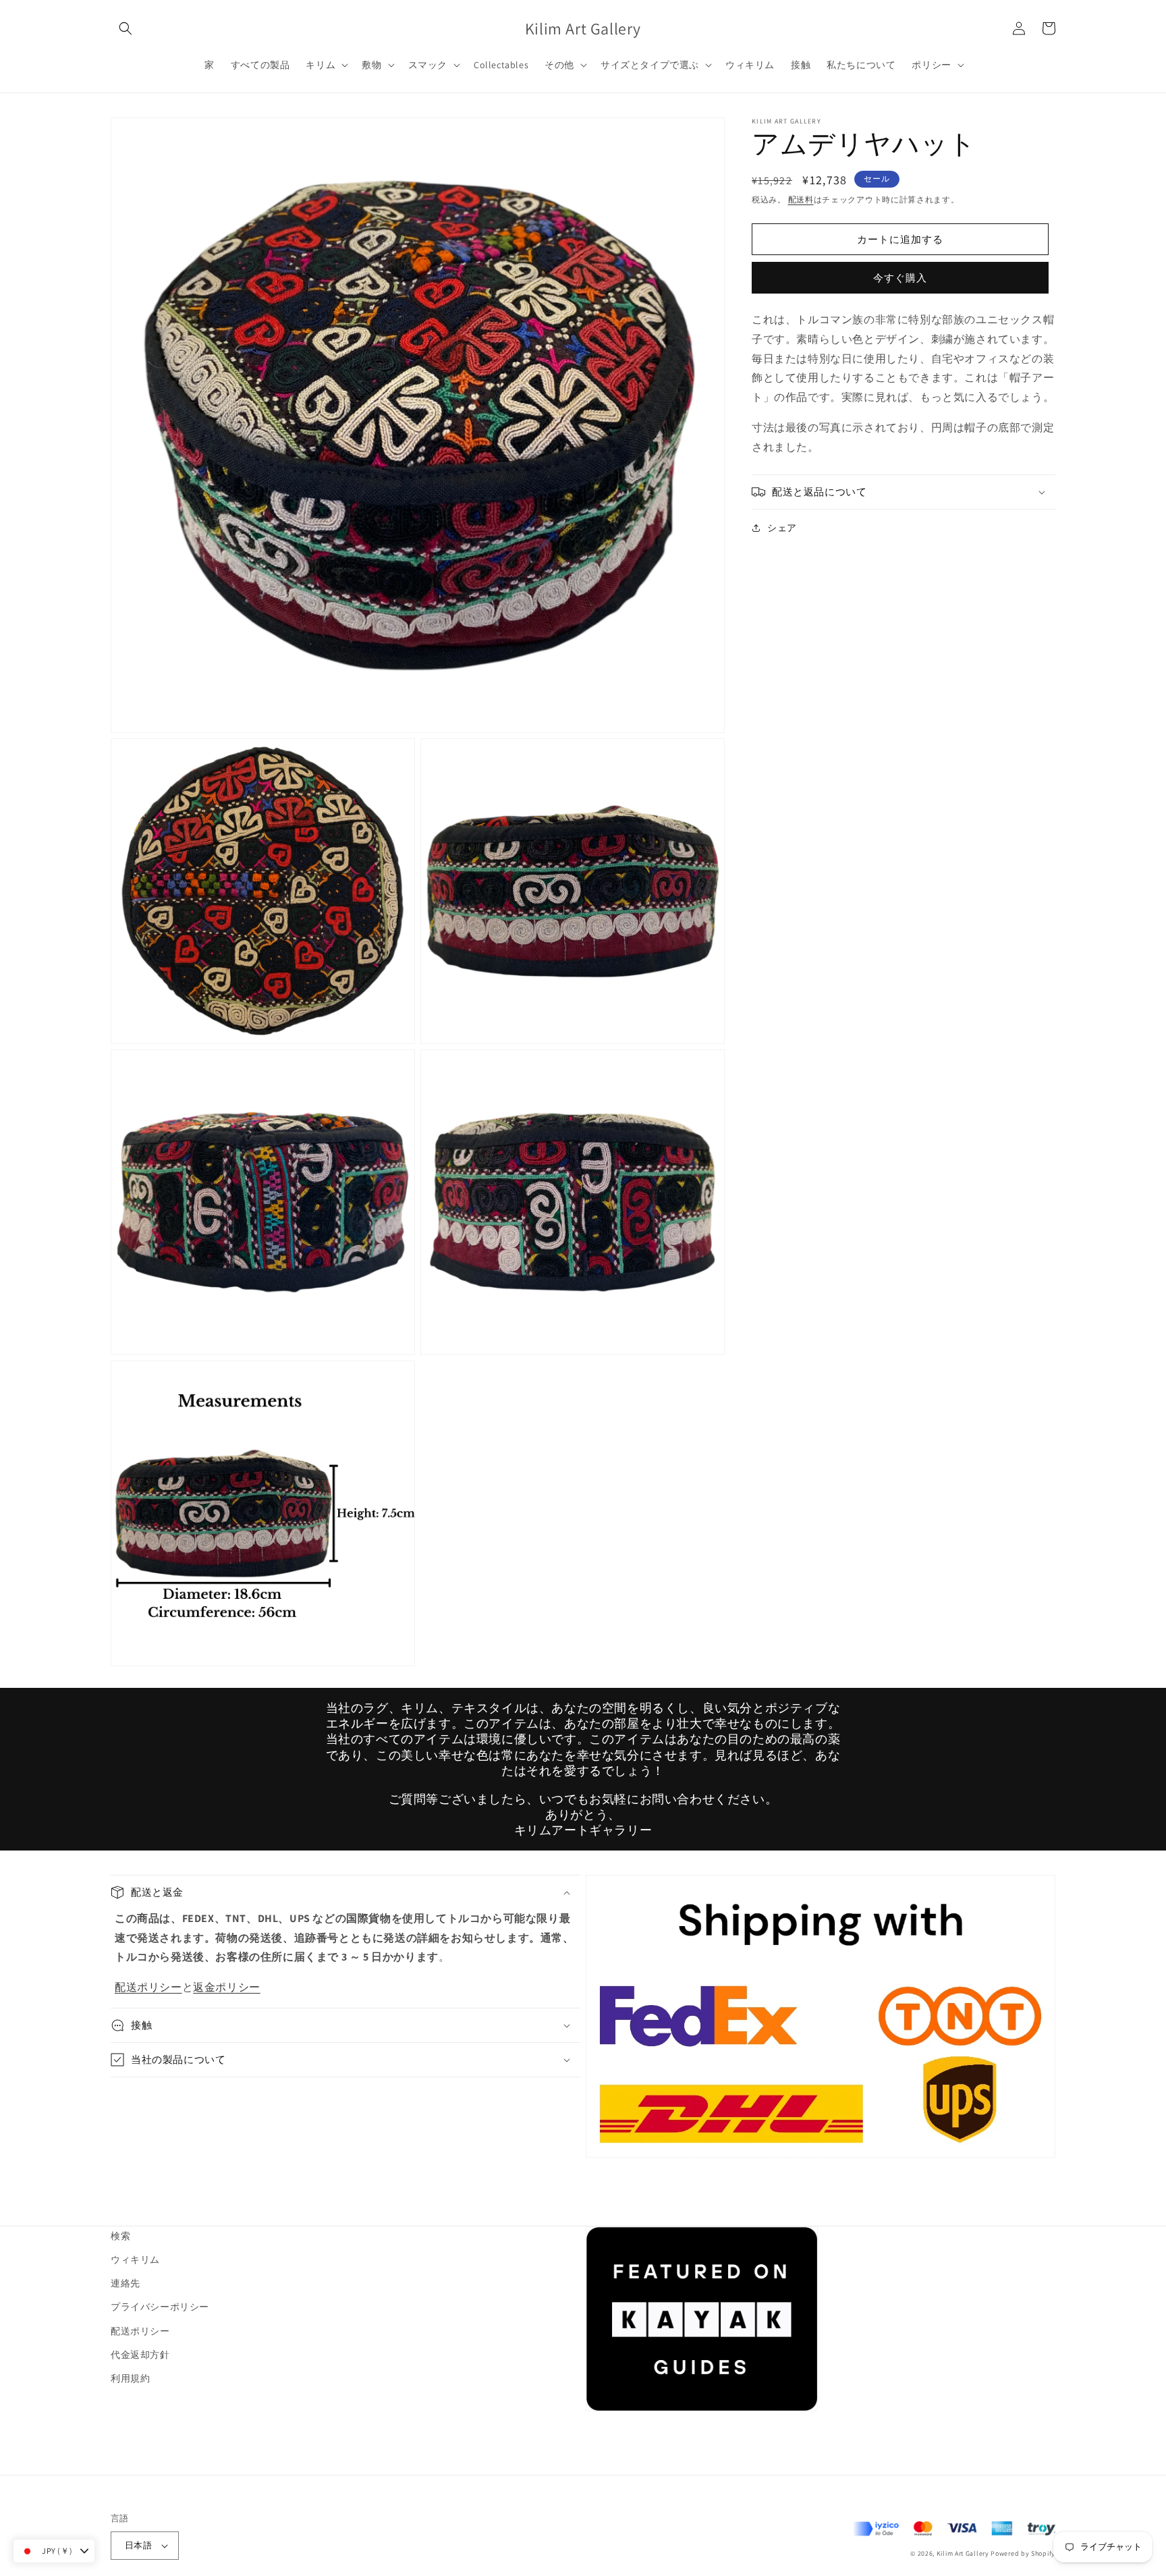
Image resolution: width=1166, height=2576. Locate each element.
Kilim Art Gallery (963, 2553)
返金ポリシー (227, 1987)
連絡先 (126, 2283)
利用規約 (130, 2378)
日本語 (138, 2545)
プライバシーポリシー (160, 2307)
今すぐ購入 (900, 278)
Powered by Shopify (1023, 2553)
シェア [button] (782, 528)
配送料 (801, 199)
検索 (120, 2236)
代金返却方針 (140, 2355)
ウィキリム (135, 2259)
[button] (126, 28)
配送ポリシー (148, 1987)
